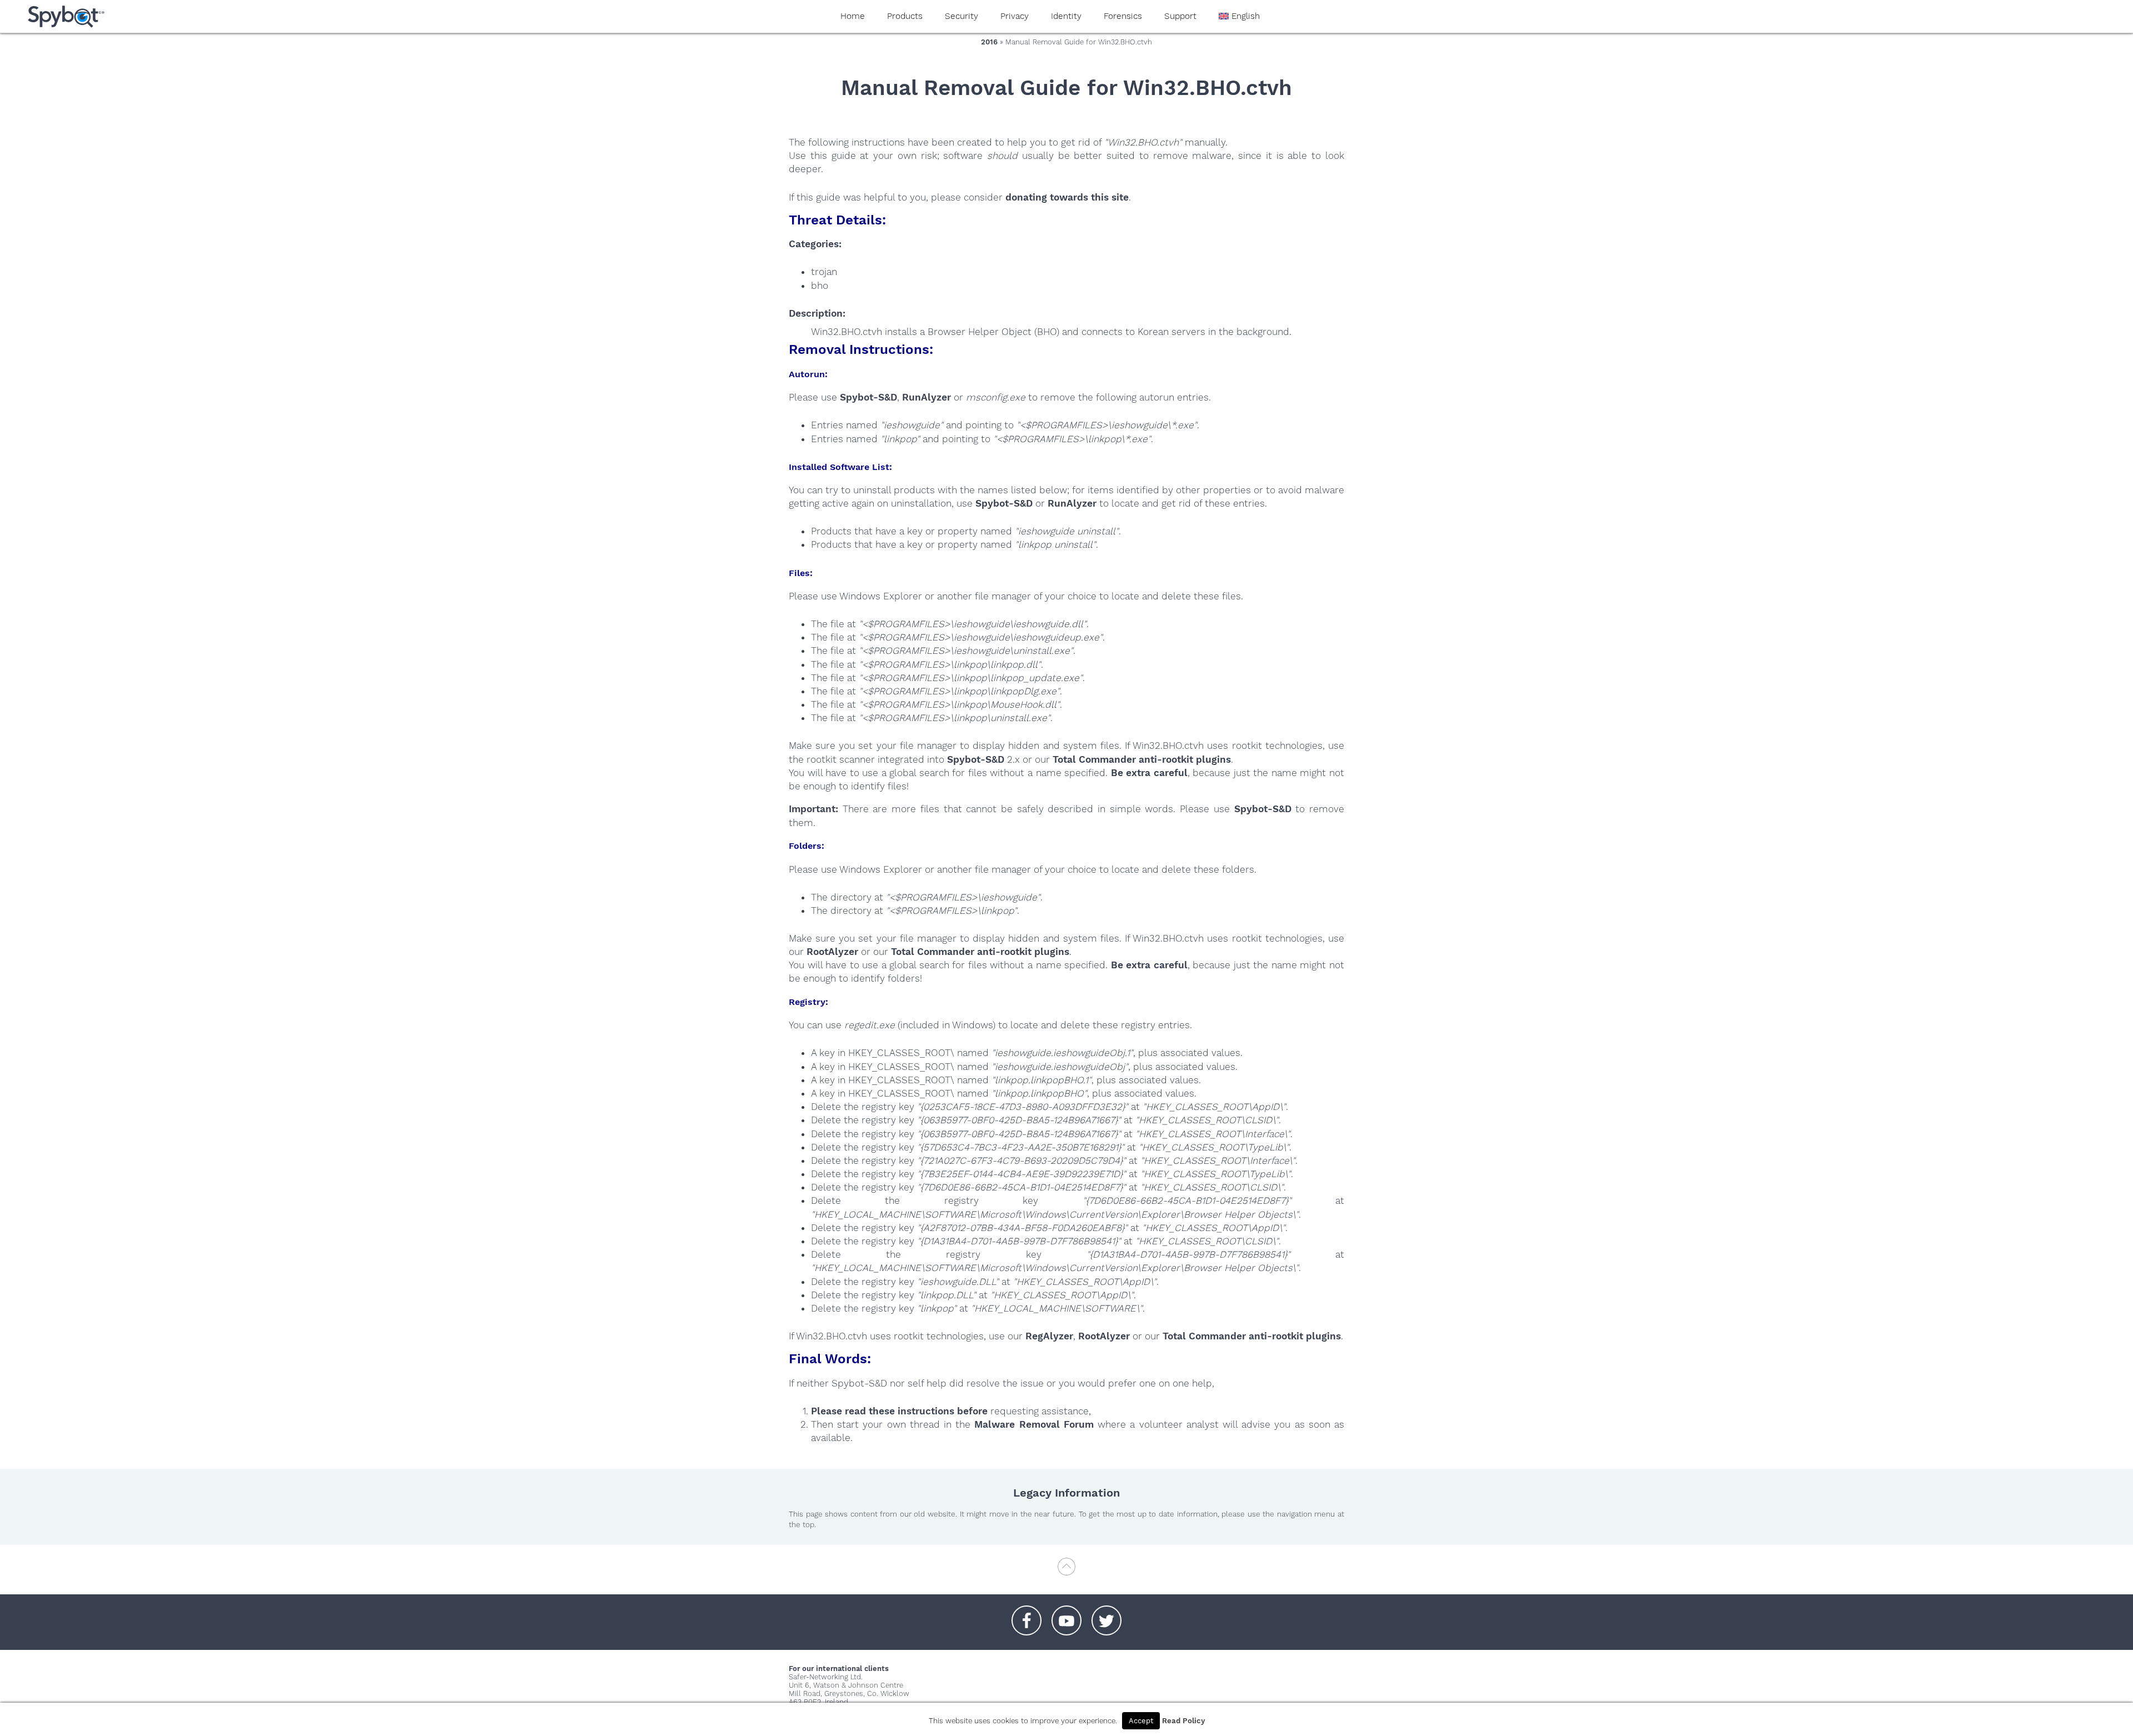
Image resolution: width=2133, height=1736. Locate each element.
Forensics (1123, 16)
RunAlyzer (927, 397)
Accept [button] (1141, 1721)
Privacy (1015, 16)
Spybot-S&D (868, 397)
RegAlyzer (1049, 1336)
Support (1180, 16)
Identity (1066, 16)
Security (962, 16)
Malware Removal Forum (1034, 1424)
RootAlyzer (832, 952)
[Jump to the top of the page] (1066, 1572)
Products (905, 16)
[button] (1027, 1615)
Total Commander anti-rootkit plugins (1142, 759)
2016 (989, 42)
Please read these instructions (883, 1411)
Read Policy (1183, 1721)
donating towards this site (1067, 197)
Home (853, 16)
